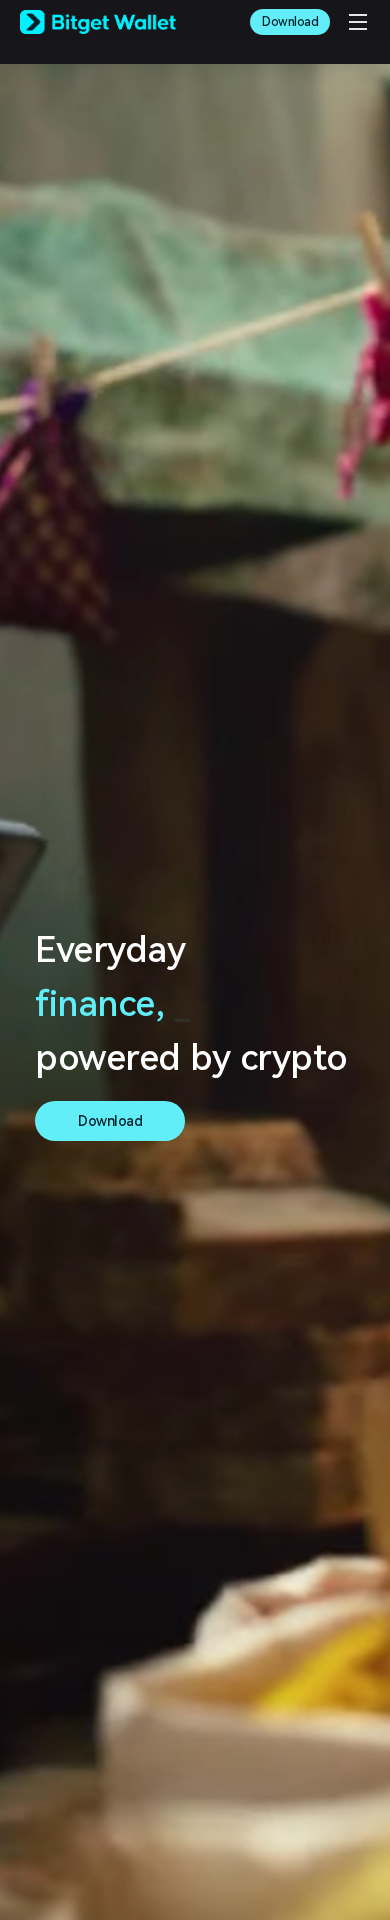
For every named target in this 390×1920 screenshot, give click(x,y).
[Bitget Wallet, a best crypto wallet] (98, 22)
